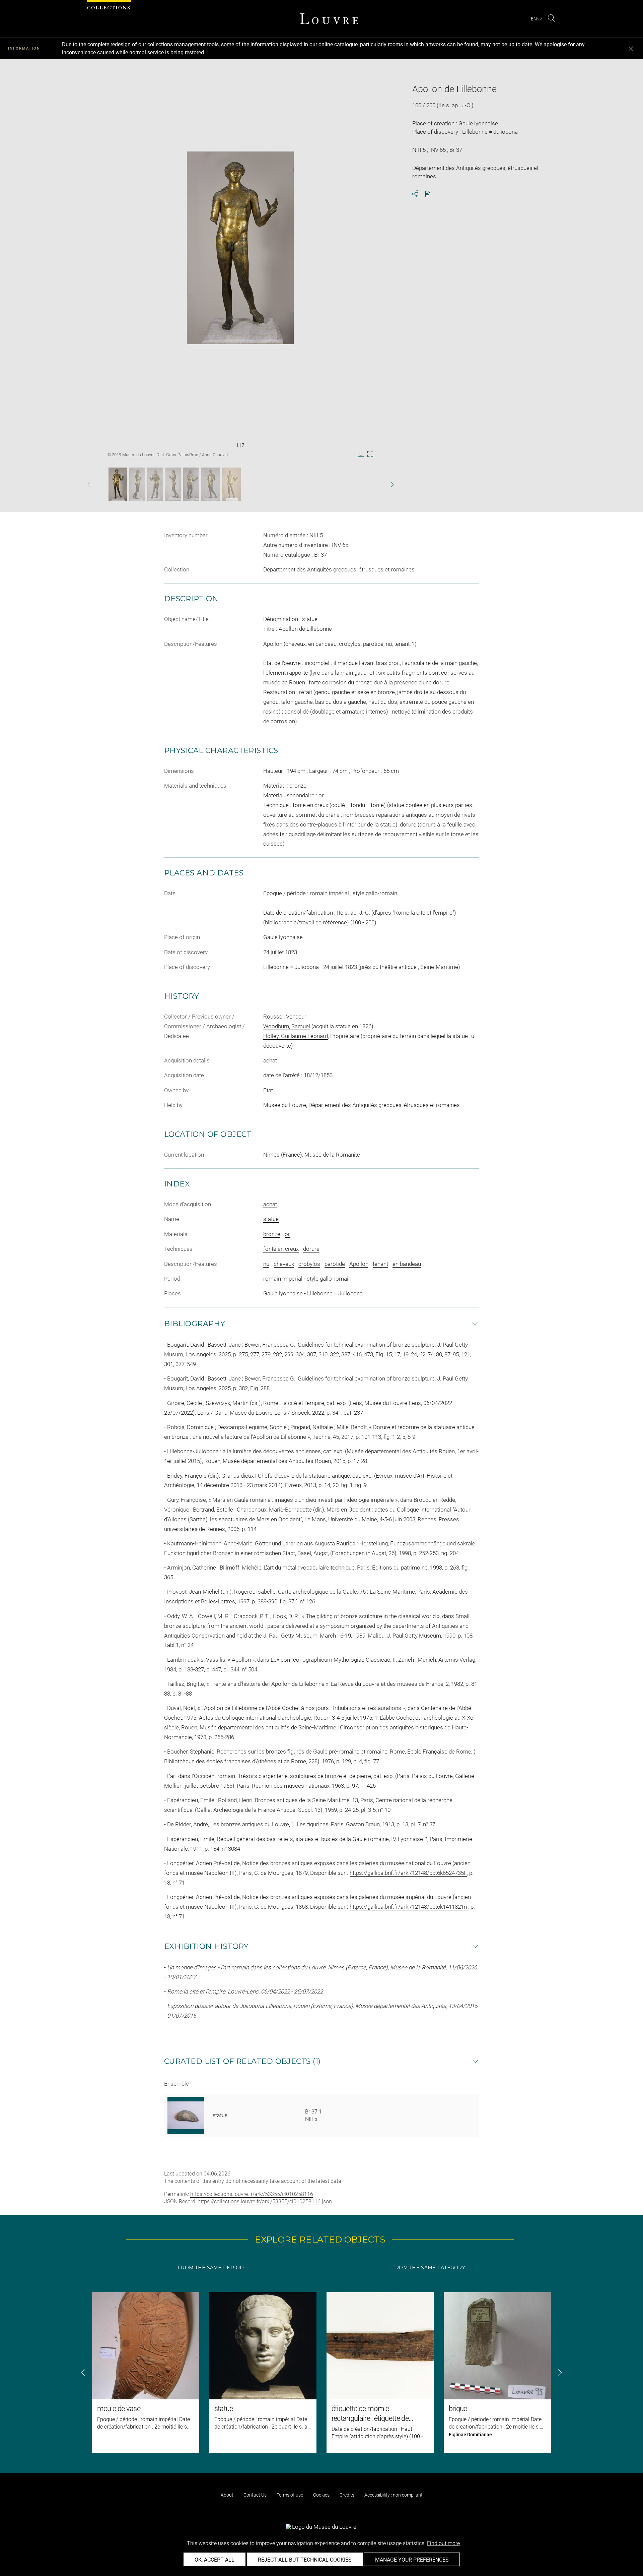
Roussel (273, 1017)
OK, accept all (215, 2560)
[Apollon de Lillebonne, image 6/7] (211, 484)
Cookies (321, 2495)
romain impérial (283, 1279)
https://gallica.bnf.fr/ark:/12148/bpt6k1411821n (409, 1907)
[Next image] (379, 484)
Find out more (443, 2543)
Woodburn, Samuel (287, 1026)
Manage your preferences (412, 2560)
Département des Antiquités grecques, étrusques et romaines (339, 569)
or (287, 1234)
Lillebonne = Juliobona (335, 1293)
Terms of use (290, 2495)
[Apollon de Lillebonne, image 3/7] (155, 484)
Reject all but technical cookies (305, 2560)
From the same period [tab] (211, 2268)
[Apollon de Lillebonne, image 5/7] (191, 484)
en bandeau (407, 1264)
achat (270, 1204)
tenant (380, 1264)
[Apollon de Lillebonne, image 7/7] (232, 484)
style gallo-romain (329, 1279)
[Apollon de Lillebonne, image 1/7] (118, 484)
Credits (347, 2495)
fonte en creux (281, 1249)
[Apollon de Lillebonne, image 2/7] (137, 484)
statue (271, 1219)
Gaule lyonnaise (283, 1293)
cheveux (284, 1264)
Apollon (359, 1264)
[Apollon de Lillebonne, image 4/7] (173, 484)
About (227, 2495)
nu (266, 1264)
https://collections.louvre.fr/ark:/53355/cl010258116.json (265, 2201)
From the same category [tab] (429, 2268)
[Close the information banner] (631, 49)
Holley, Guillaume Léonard (296, 1036)
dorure (311, 1249)
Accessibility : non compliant (394, 2495)
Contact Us (255, 2495)
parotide (335, 1264)
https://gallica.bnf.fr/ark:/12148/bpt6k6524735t (408, 1873)
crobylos (309, 1264)
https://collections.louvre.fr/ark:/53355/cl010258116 (252, 2194)
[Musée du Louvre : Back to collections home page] (329, 19)
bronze (272, 1234)
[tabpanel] (321, 2373)
